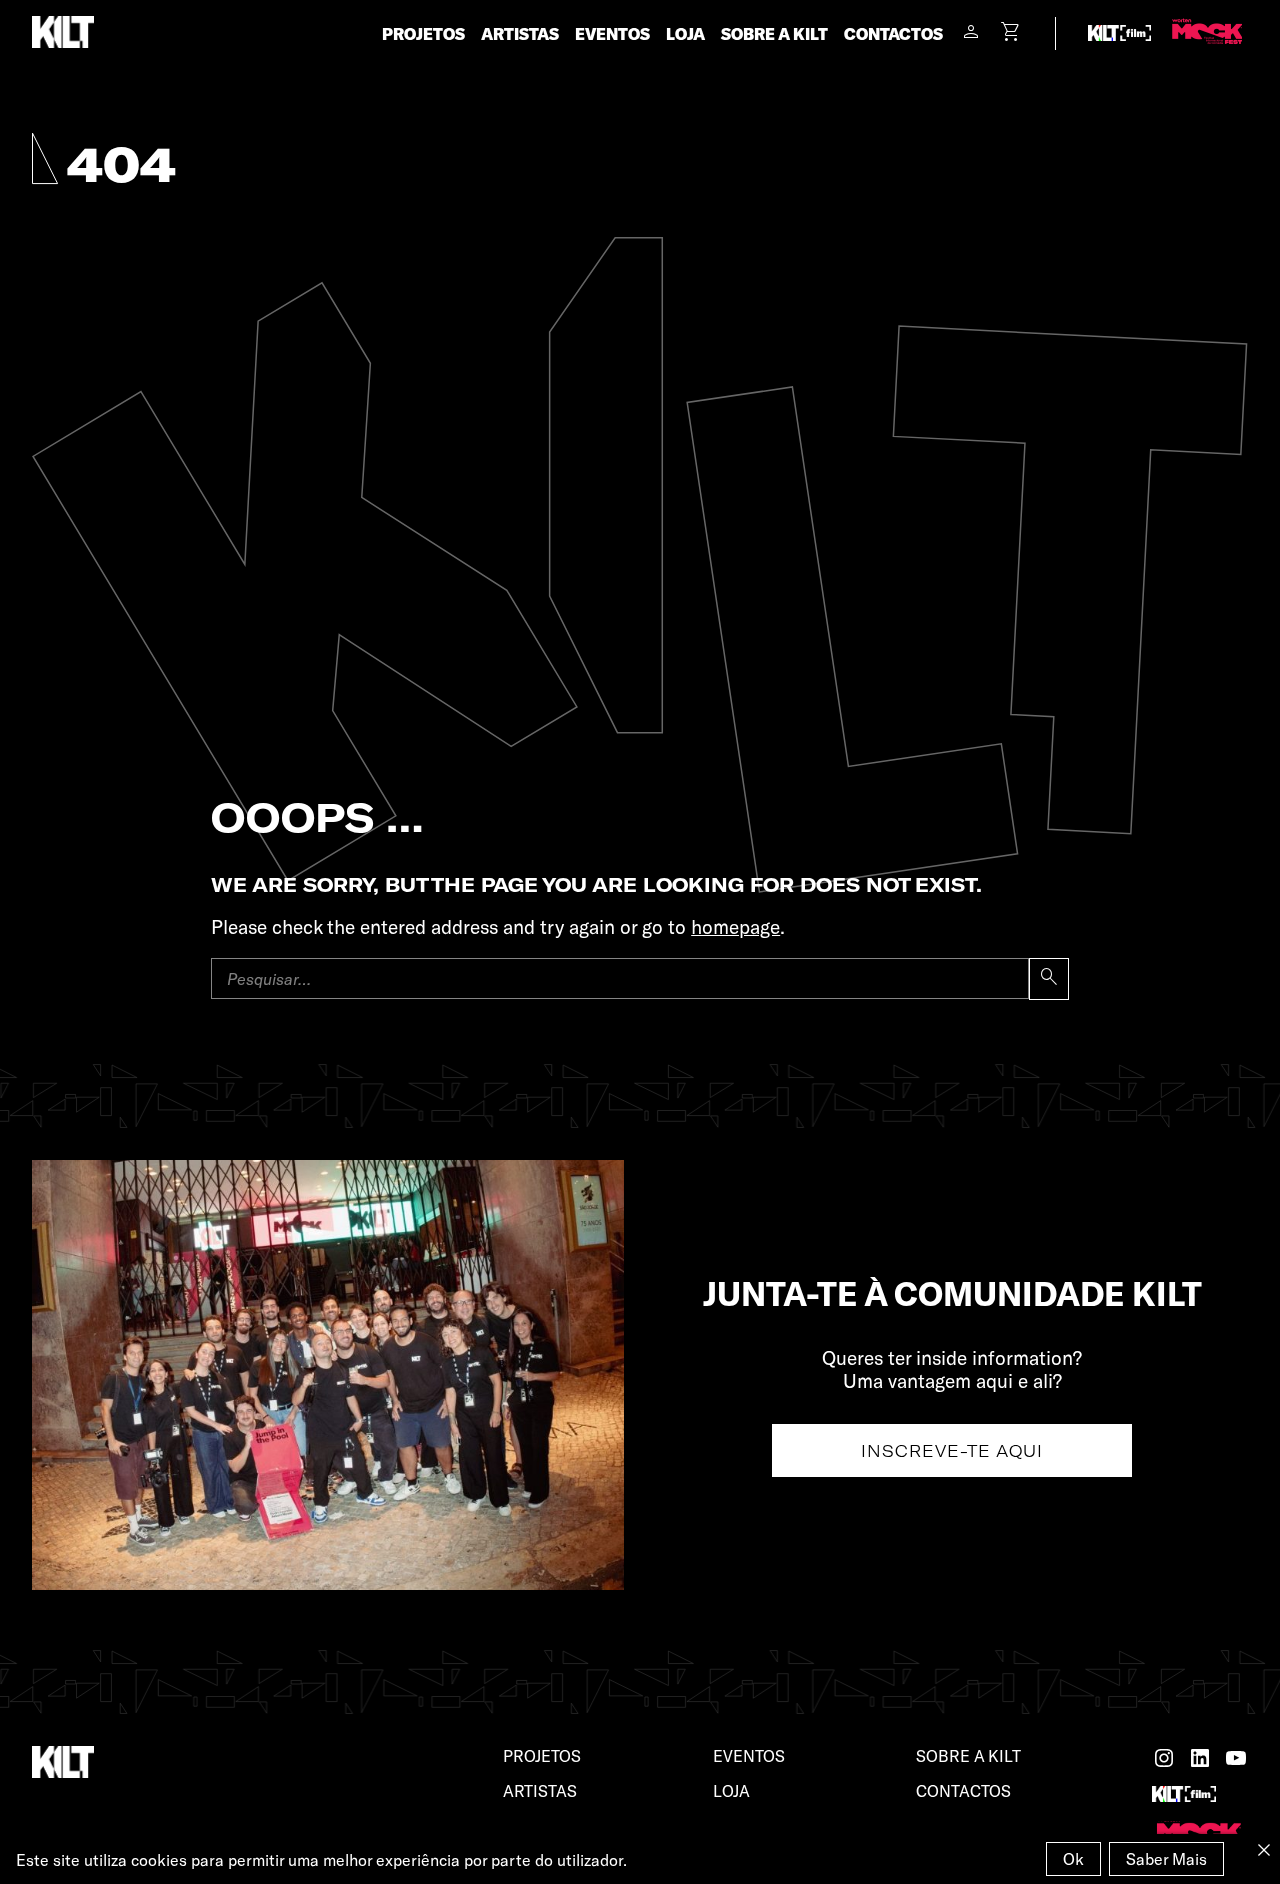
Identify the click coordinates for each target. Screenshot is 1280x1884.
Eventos (612, 33)
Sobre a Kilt (774, 33)
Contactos (893, 33)
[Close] (1264, 1850)
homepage (735, 926)
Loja (685, 33)
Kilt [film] (1120, 33)
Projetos (423, 33)
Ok (1073, 1858)
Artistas (520, 33)
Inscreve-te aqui (952, 1450)
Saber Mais (1166, 1858)
